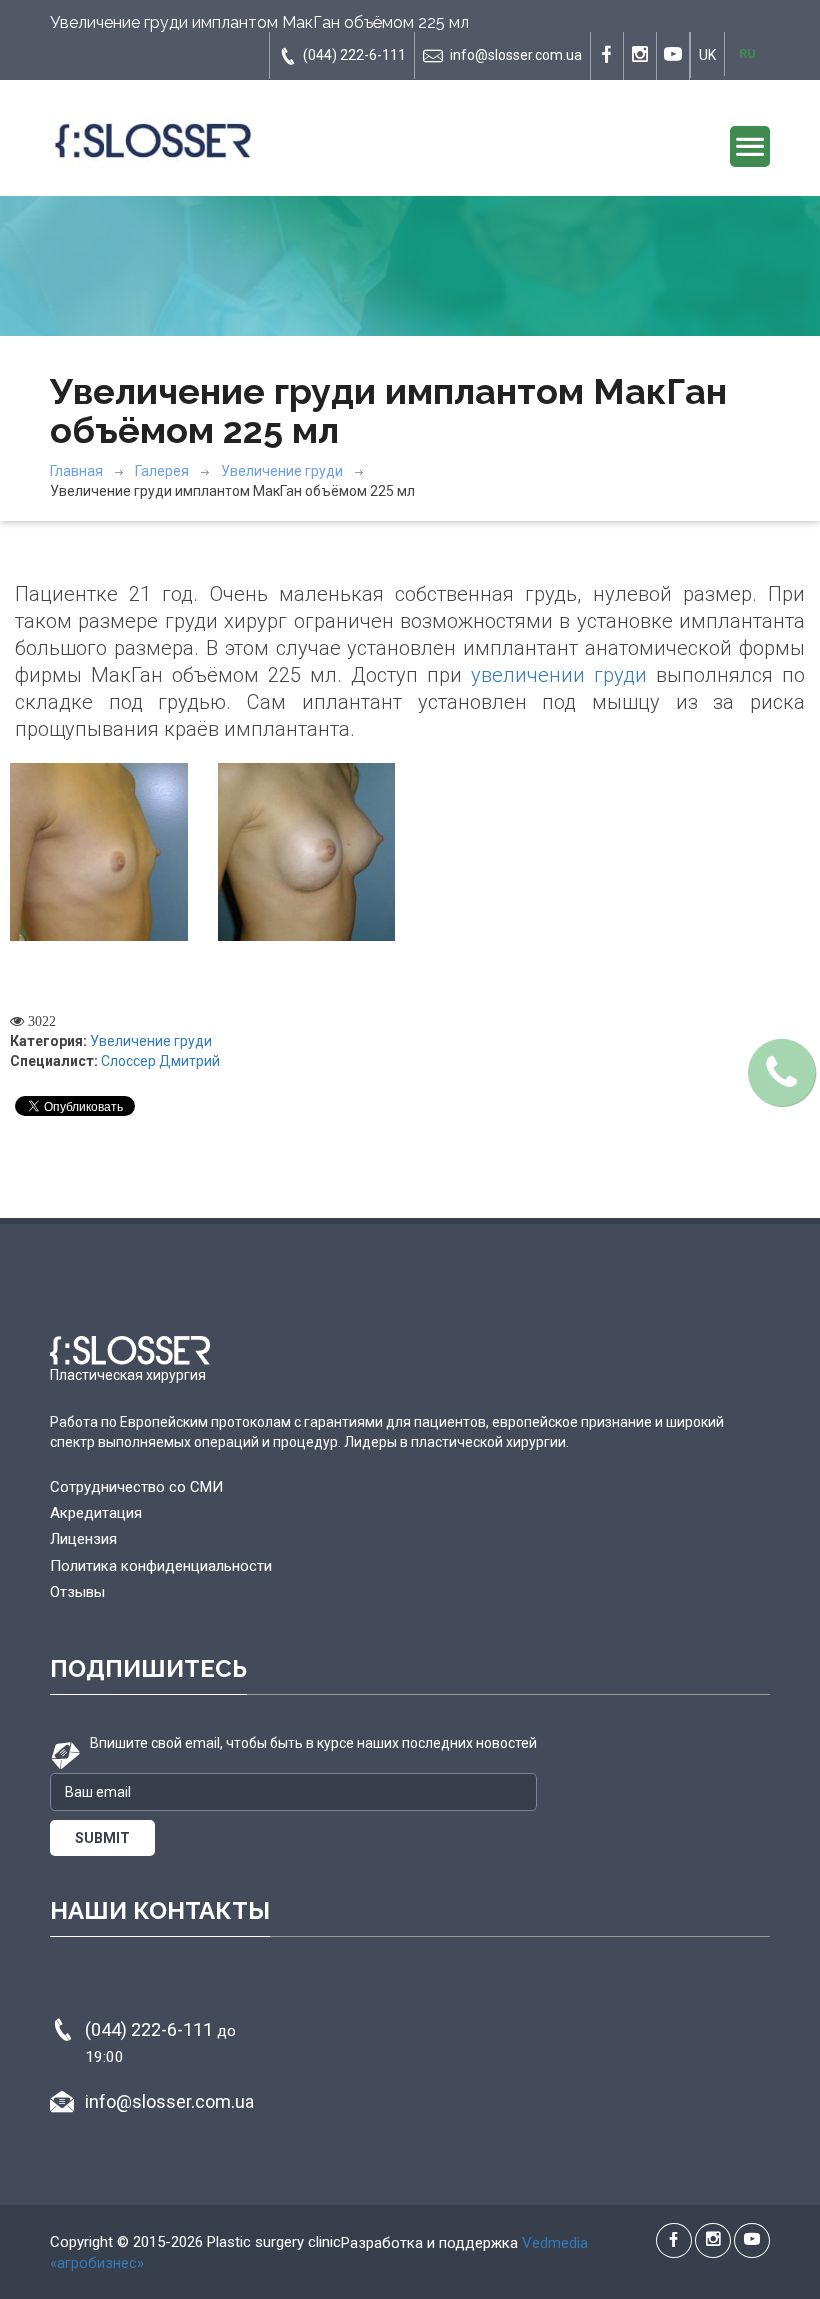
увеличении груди (559, 675)
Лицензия (83, 1539)
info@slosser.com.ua (516, 55)
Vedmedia (555, 2243)
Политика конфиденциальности (161, 1566)
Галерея (162, 471)
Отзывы (77, 1592)
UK (707, 55)
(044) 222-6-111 (354, 55)
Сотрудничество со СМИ (136, 1487)
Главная (76, 471)
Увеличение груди (282, 471)
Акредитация (96, 1513)
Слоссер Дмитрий (160, 1061)
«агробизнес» (97, 2263)
